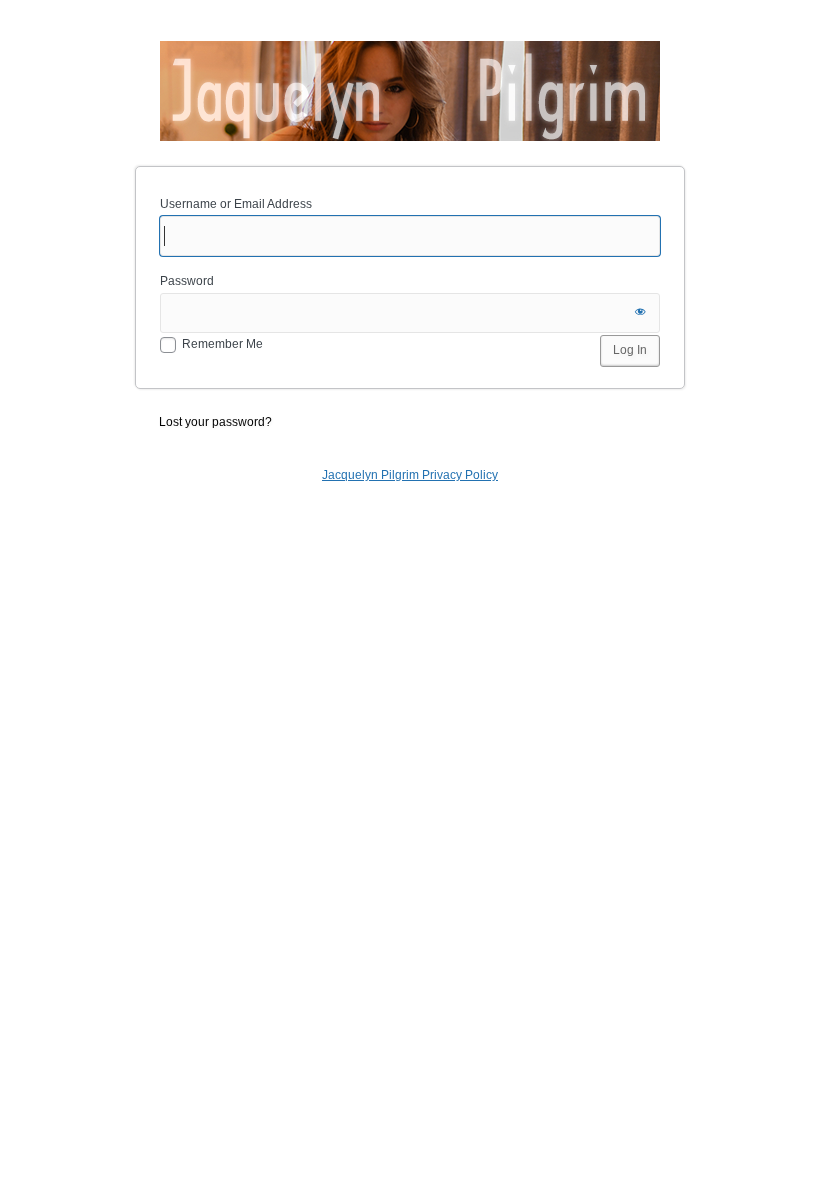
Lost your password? (215, 422)
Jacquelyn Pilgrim (410, 91)
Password (187, 281)
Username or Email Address (236, 204)
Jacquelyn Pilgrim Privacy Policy (410, 475)
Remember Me (222, 344)
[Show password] (640, 313)
